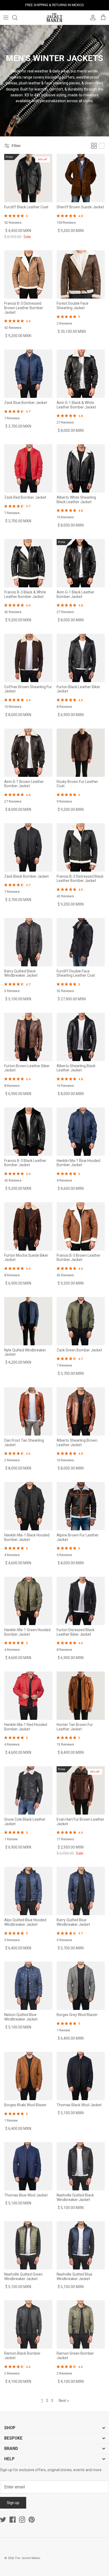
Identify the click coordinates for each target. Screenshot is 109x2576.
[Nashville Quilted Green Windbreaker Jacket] (28, 2245)
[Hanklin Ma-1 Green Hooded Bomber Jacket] (28, 1601)
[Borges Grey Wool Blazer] (81, 1986)
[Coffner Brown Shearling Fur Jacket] (28, 658)
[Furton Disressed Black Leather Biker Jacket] (81, 1601)
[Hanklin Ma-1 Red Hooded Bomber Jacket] (28, 1696)
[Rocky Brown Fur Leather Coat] (81, 753)
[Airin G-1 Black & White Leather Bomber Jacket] (81, 374)
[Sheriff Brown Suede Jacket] (81, 178)
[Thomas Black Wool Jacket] (81, 2076)
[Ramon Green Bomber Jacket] (81, 2324)
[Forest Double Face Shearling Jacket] (81, 274)
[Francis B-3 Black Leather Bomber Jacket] (28, 1132)
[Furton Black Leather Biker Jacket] (81, 658)
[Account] (92, 18)
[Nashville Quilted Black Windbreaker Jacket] (81, 2166)
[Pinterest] (32, 2520)
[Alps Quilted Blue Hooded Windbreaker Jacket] (28, 1891)
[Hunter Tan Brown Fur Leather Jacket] (81, 1696)
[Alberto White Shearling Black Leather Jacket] (81, 468)
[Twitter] (3, 2520)
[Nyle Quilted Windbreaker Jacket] (28, 1321)
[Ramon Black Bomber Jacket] (28, 2324)
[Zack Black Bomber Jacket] (28, 847)
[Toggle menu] (6, 18)
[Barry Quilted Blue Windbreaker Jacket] (81, 1891)
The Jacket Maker (27, 2558)
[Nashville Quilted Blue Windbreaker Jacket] (81, 2245)
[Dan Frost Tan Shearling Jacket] (28, 1411)
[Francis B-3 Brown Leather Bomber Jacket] (81, 1226)
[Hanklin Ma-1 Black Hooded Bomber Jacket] (28, 1506)
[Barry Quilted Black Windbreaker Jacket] (28, 942)
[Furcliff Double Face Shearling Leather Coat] (81, 942)
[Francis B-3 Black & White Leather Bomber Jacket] (28, 563)
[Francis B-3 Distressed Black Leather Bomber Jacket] (81, 847)
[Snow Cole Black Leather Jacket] (28, 1790)
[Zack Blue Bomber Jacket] (28, 374)
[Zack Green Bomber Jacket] (81, 1321)
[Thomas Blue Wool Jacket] (28, 2166)
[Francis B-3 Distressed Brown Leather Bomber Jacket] (28, 274)
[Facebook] (13, 2520)
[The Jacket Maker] (54, 18)
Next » (64, 2401)
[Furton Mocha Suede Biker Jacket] (28, 1226)
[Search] (17, 18)
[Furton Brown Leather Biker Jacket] (28, 1037)
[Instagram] (22, 2520)
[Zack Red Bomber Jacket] (28, 468)
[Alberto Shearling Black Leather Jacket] (81, 1037)
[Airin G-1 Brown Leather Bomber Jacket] (28, 753)
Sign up (13, 2503)
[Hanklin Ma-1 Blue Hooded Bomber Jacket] (81, 1132)
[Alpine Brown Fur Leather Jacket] (81, 1506)
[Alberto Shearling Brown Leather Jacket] (81, 1411)
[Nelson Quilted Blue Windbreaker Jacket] (28, 1986)
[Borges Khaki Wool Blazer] (28, 2076)
